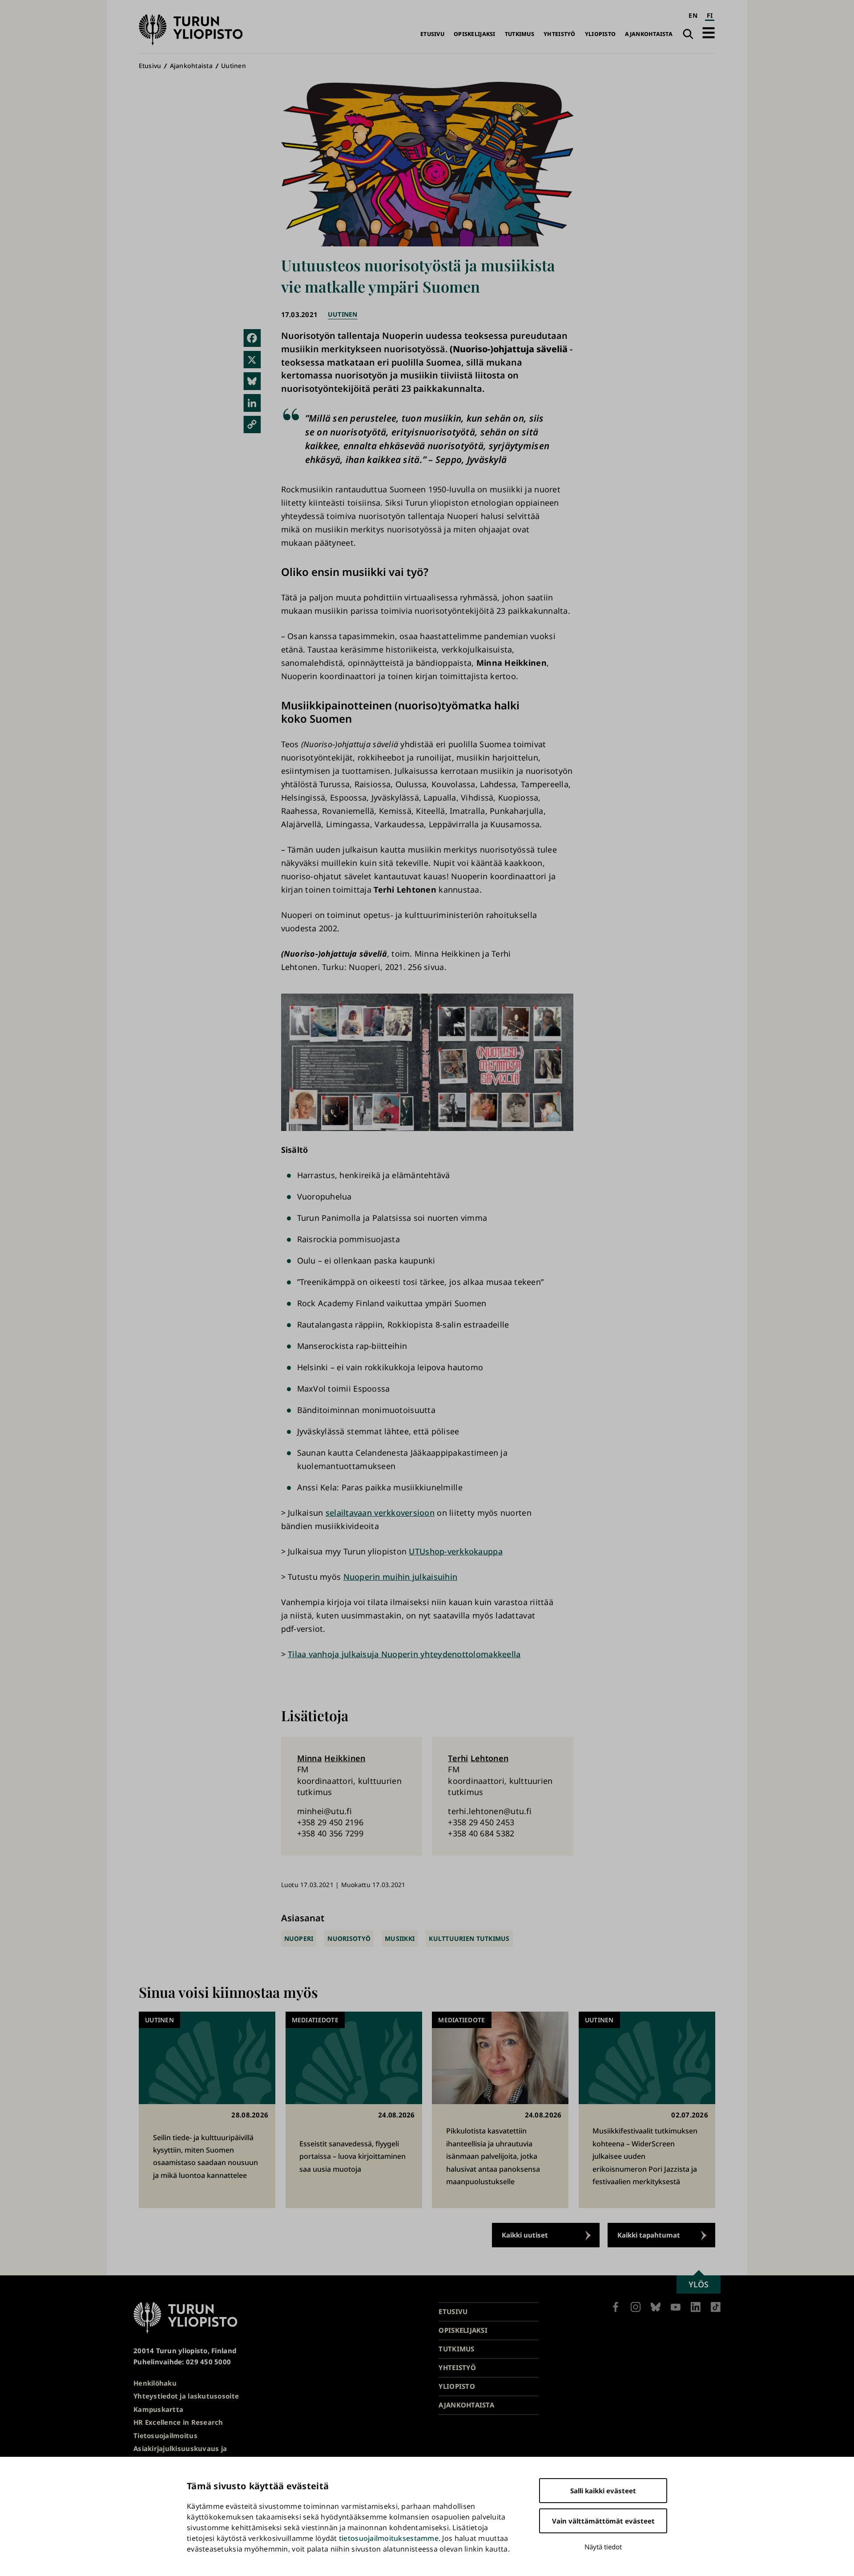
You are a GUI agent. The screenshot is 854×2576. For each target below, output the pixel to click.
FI (710, 15)
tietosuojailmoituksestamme (389, 2538)
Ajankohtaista (649, 34)
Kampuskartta (158, 2409)
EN (693, 15)
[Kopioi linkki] (252, 425)
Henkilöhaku (155, 2383)
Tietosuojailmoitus (165, 2435)
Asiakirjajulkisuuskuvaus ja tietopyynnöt (180, 2454)
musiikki (400, 1938)
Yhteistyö (559, 34)
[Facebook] (252, 338)
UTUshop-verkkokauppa (455, 1551)
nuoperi (299, 1938)
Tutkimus (520, 34)
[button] (709, 33)
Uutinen (234, 66)
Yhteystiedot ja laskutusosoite (186, 2396)
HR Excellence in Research (178, 2422)
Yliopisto (600, 34)
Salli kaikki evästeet (603, 2491)
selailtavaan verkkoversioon (380, 1513)
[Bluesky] (252, 381)
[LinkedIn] (252, 403)
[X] (252, 360)
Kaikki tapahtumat (649, 2235)
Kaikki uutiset (525, 2235)
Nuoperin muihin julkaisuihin (401, 1577)
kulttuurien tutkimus (469, 1938)
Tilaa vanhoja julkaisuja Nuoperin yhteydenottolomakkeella (404, 1654)
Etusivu (432, 34)
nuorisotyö (349, 1938)
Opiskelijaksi (475, 34)
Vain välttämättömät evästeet (603, 2521)
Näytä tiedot (603, 2547)
